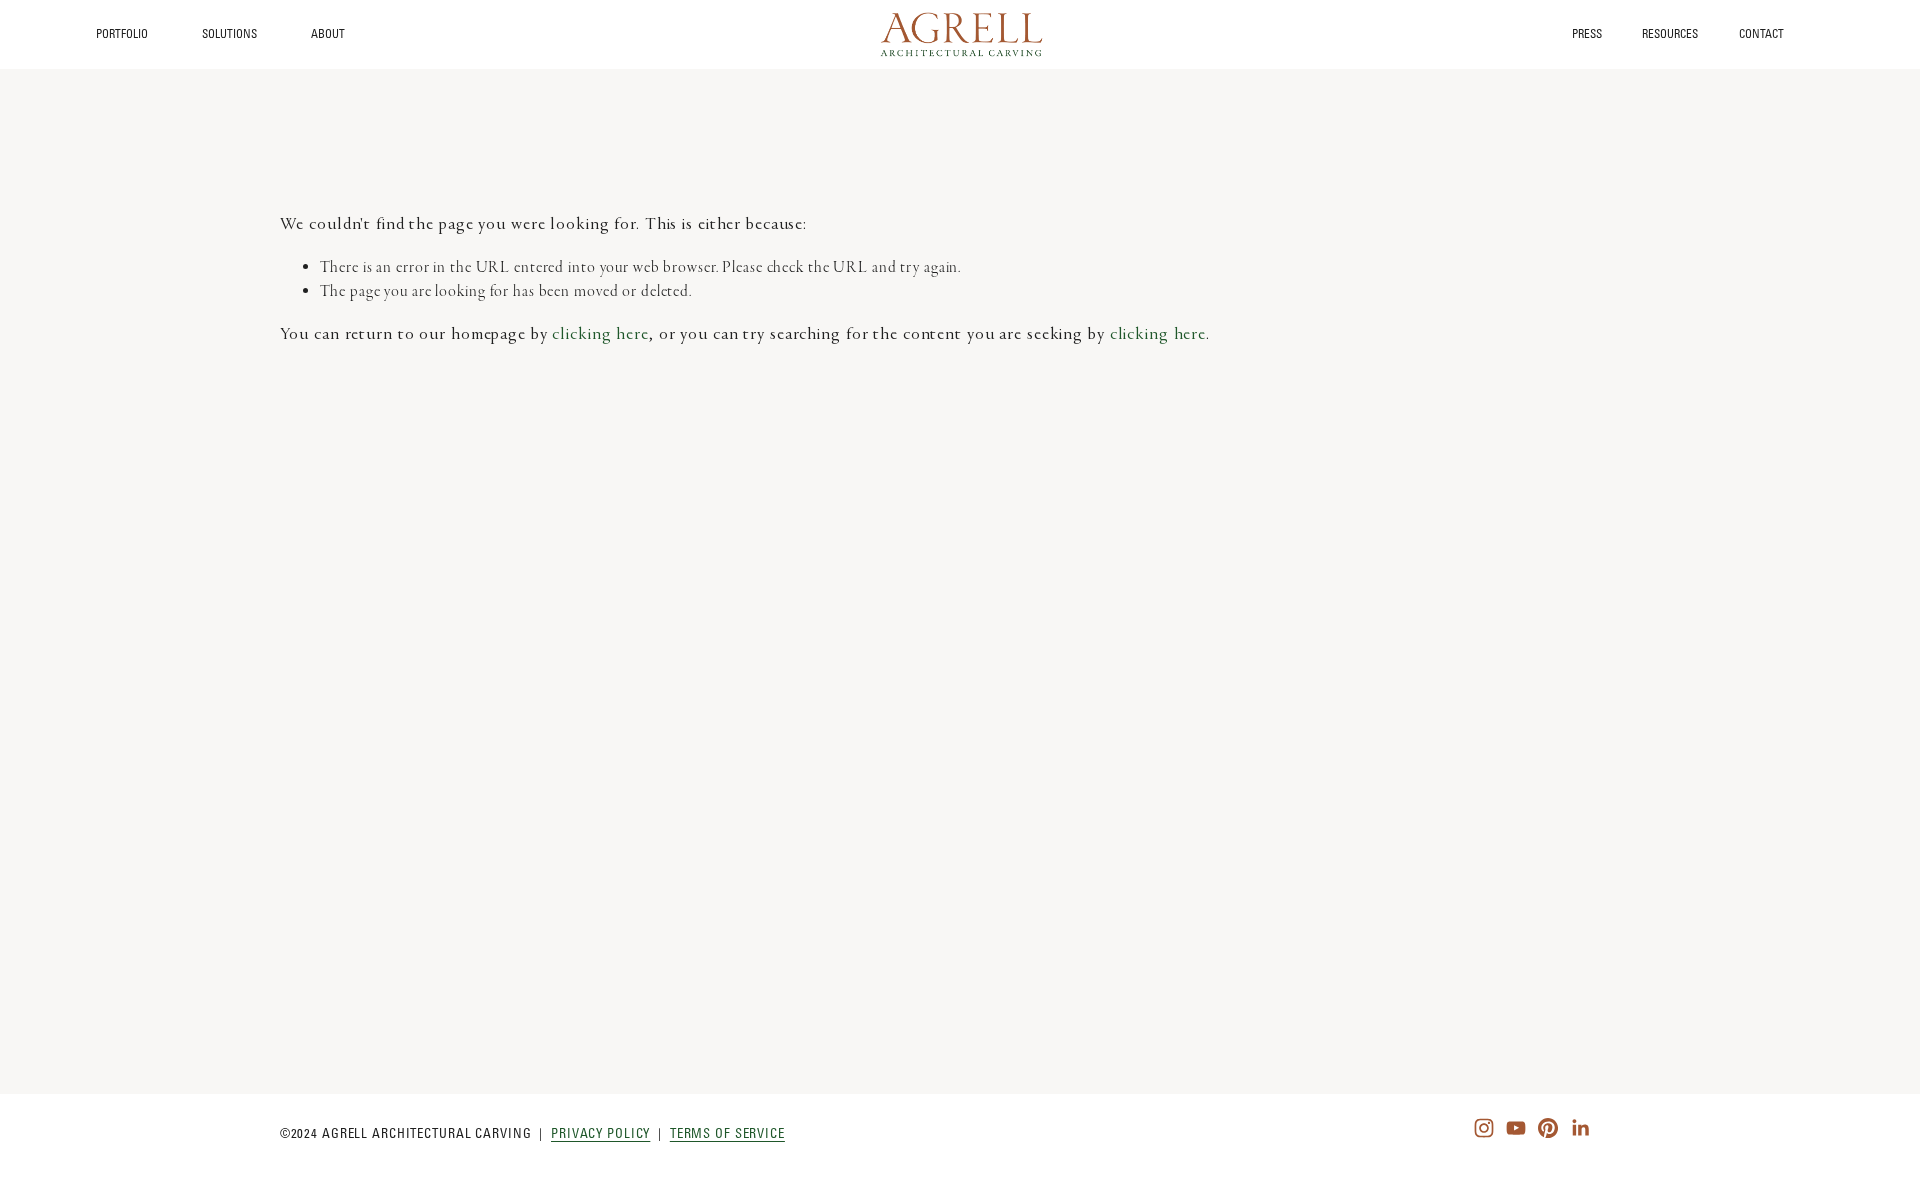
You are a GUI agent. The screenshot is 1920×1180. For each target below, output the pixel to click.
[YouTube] (1516, 1128)
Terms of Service (727, 1133)
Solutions (229, 34)
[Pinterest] (1548, 1128)
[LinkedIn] (1580, 1128)
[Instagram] (1484, 1128)
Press (1587, 34)
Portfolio (122, 34)
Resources (1670, 34)
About (328, 34)
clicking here (600, 335)
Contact (1761, 34)
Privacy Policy (600, 1133)
